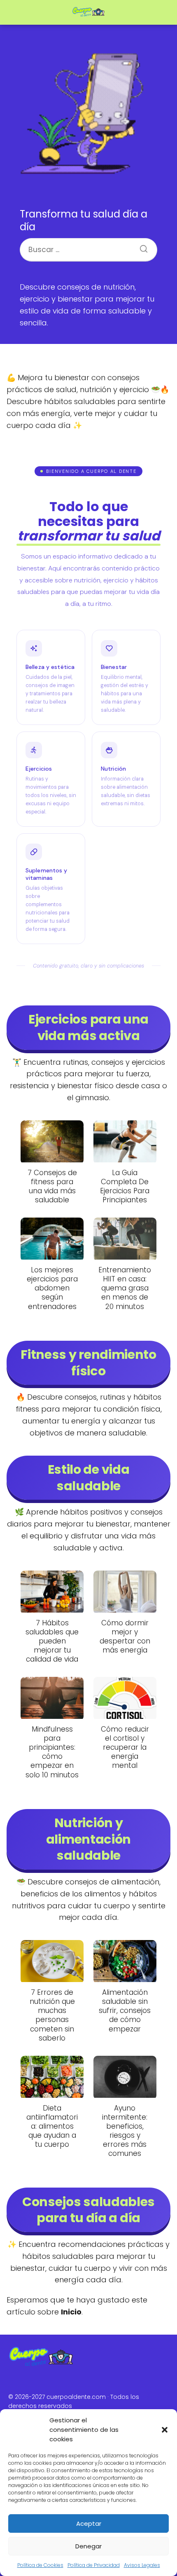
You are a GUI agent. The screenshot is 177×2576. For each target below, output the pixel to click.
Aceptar (89, 2523)
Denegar (88, 2546)
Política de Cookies (40, 2565)
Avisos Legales (142, 2565)
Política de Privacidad (94, 2565)
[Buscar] (141, 246)
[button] (165, 2430)
